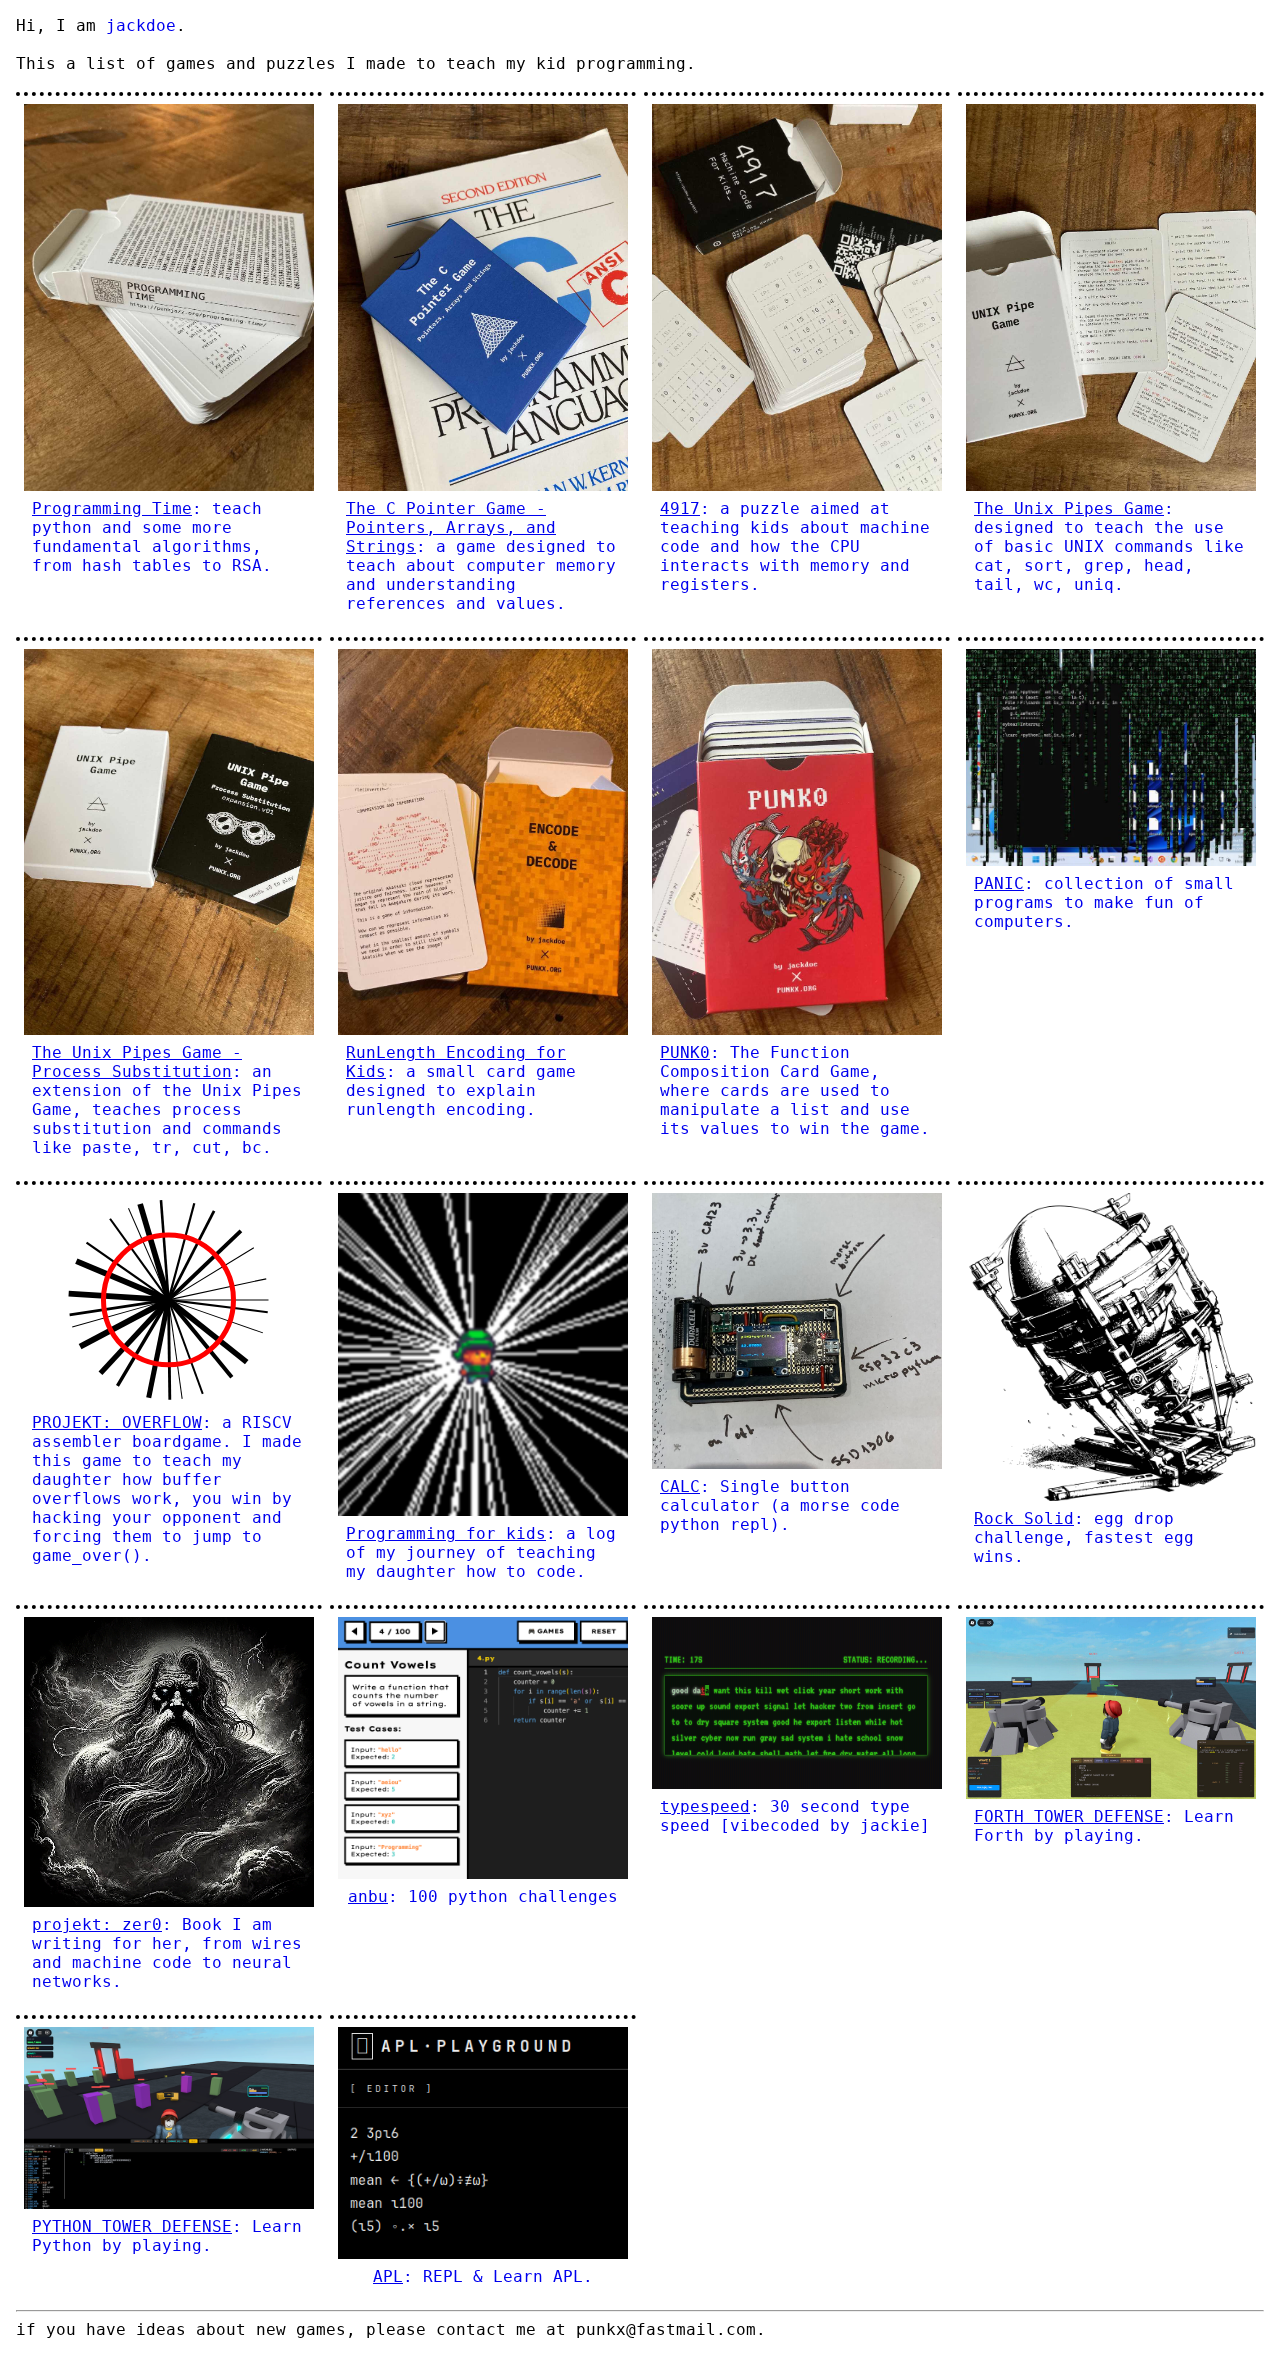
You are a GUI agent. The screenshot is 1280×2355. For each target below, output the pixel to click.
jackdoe (141, 25)
